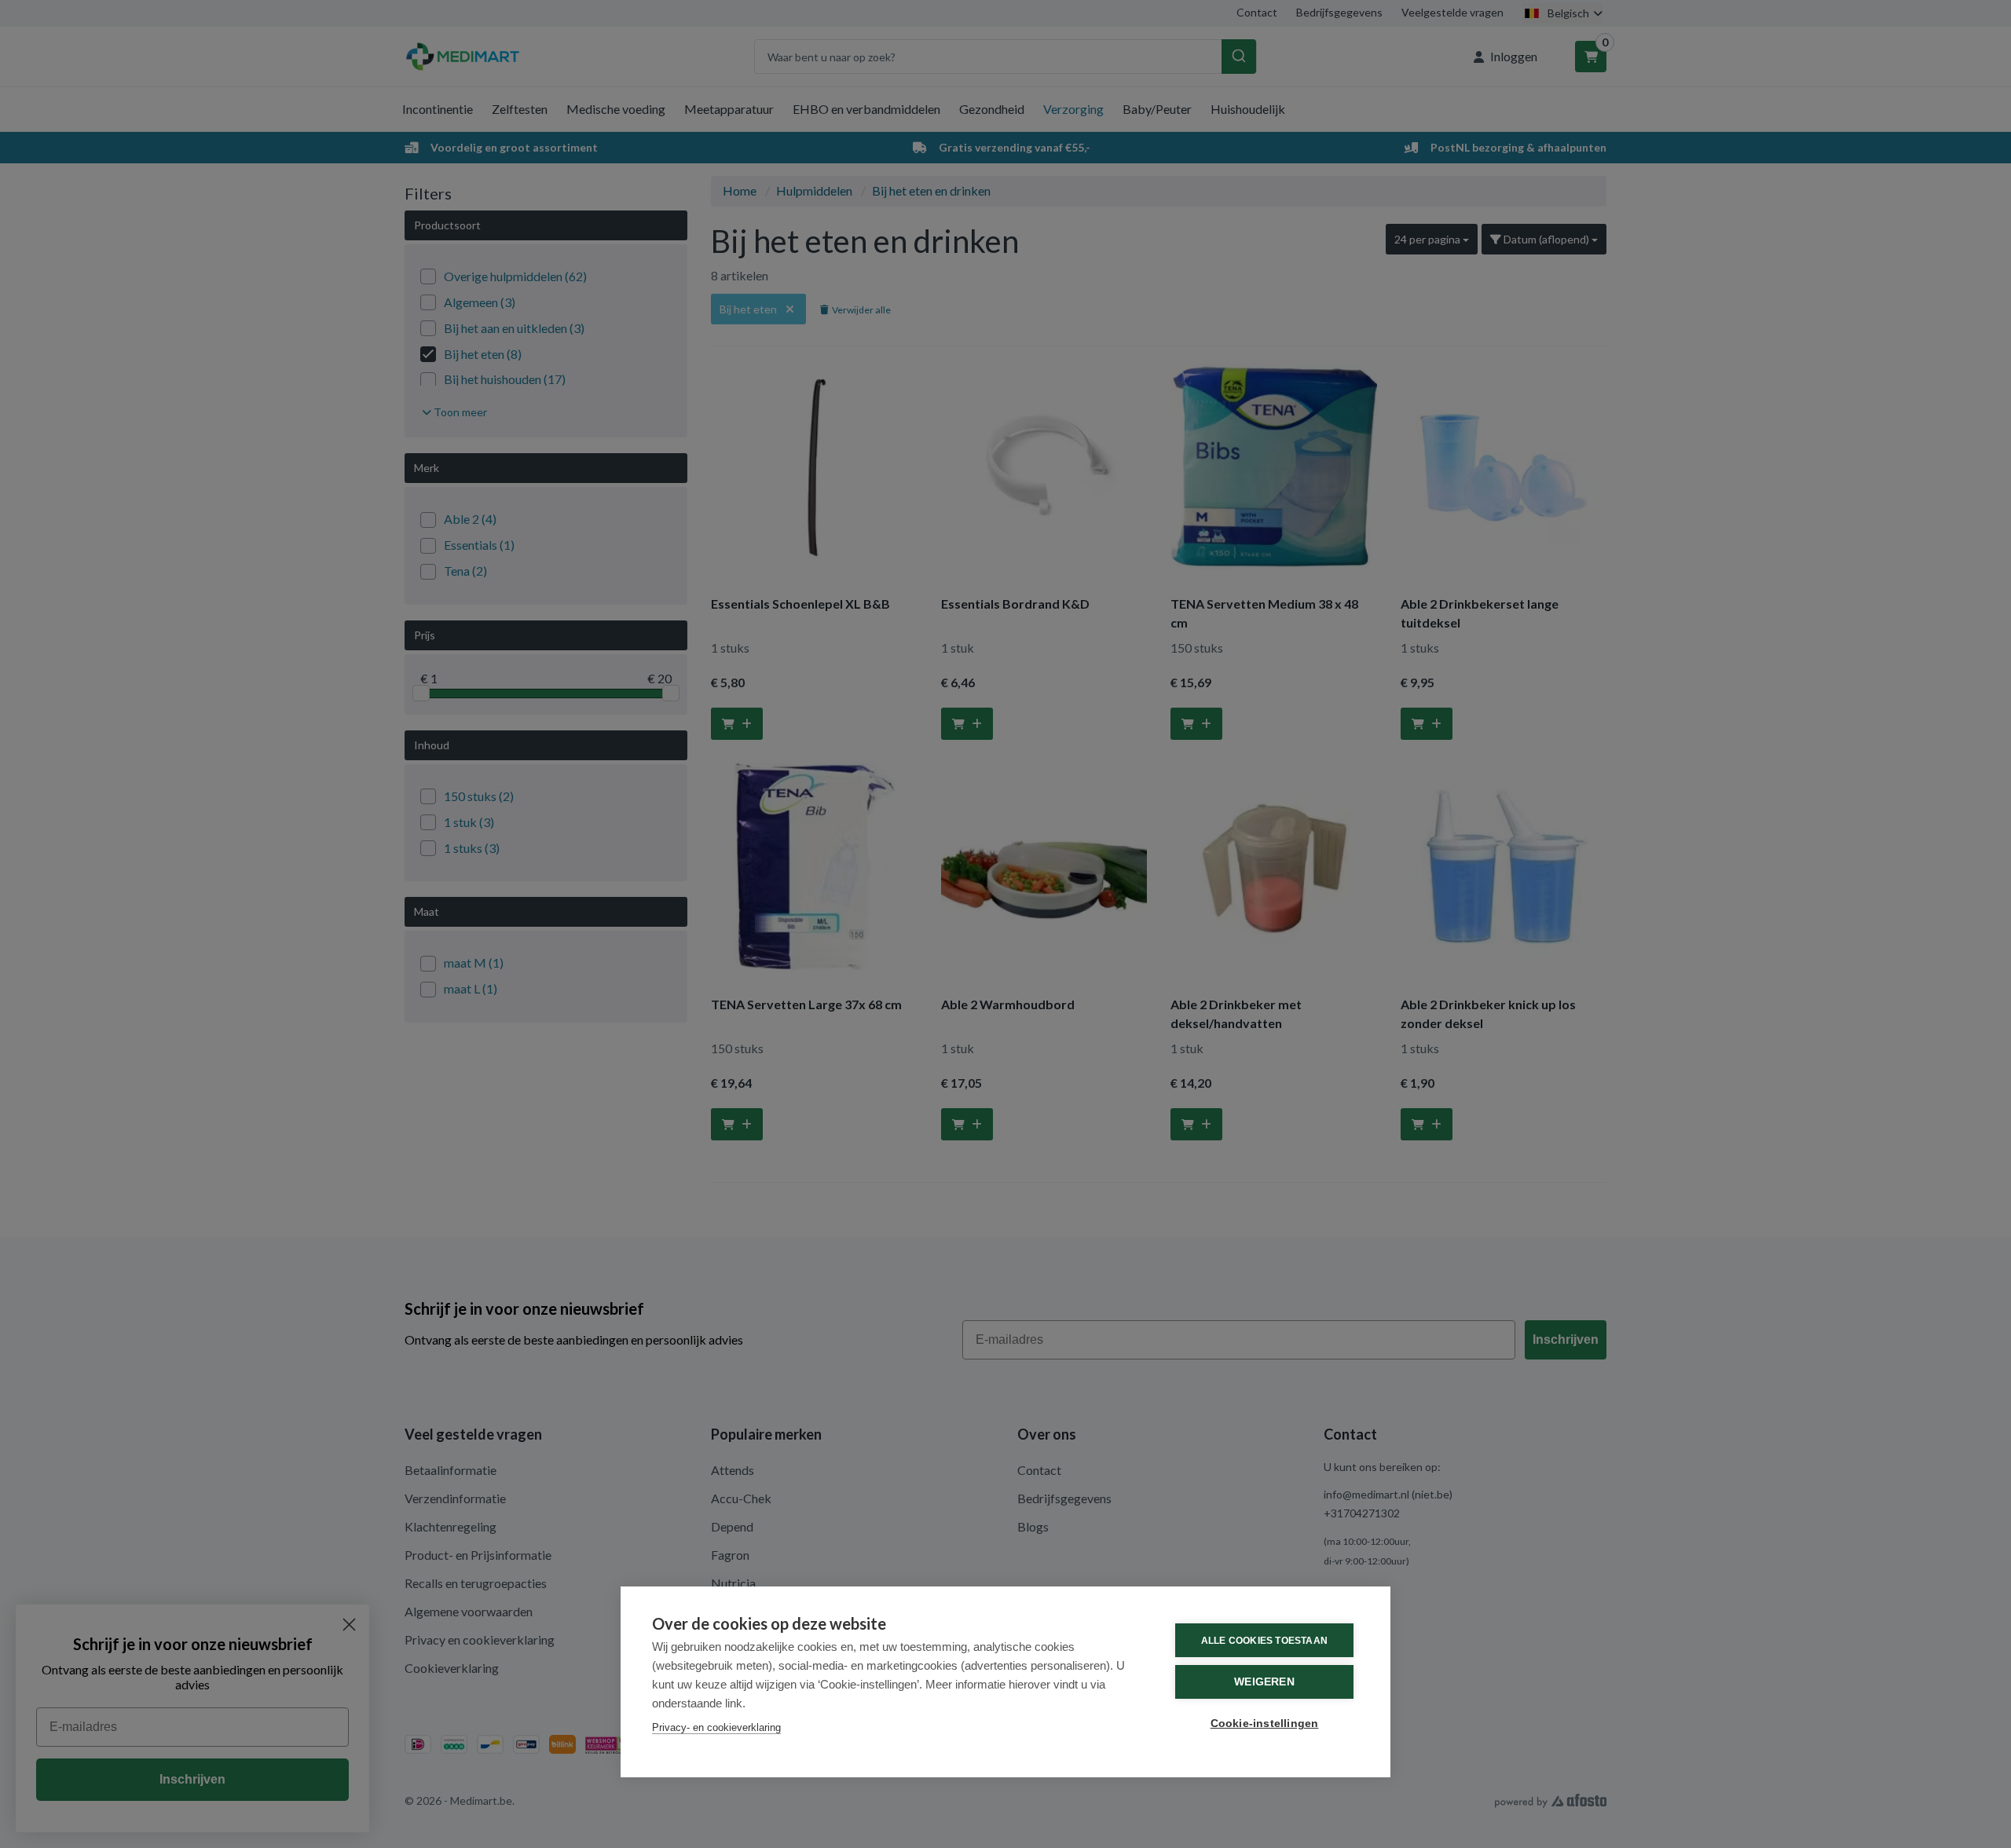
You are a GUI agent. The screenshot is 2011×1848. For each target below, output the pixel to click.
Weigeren (1264, 1682)
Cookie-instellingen (1265, 1724)
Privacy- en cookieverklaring (716, 1727)
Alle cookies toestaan (1264, 1641)
